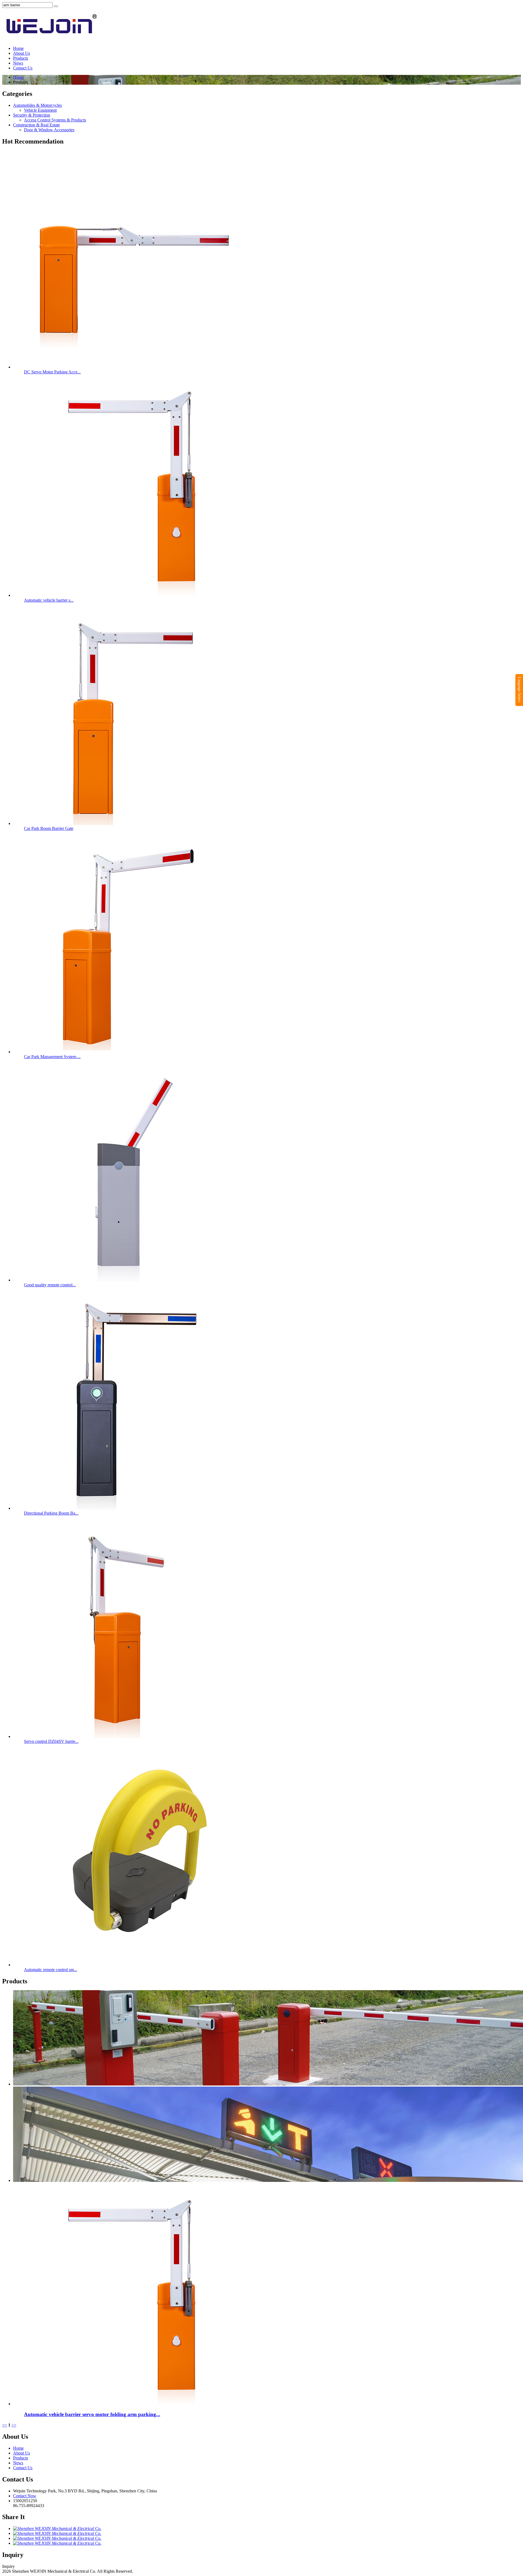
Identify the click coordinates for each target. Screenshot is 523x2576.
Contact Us (23, 68)
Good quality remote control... (50, 1285)
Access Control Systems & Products (55, 120)
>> (14, 2425)
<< (5, 2425)
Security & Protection (32, 115)
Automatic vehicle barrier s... (49, 600)
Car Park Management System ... (52, 1057)
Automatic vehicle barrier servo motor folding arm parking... (92, 2414)
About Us (22, 53)
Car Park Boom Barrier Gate (49, 828)
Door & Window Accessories (49, 130)
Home (18, 48)
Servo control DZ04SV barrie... (51, 1741)
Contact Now (25, 2496)
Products (21, 58)
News (18, 63)
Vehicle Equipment (40, 110)
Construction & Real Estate (37, 125)
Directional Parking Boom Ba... (51, 1513)
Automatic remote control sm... (51, 1970)
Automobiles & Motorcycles (37, 105)
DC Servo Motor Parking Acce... (52, 372)
